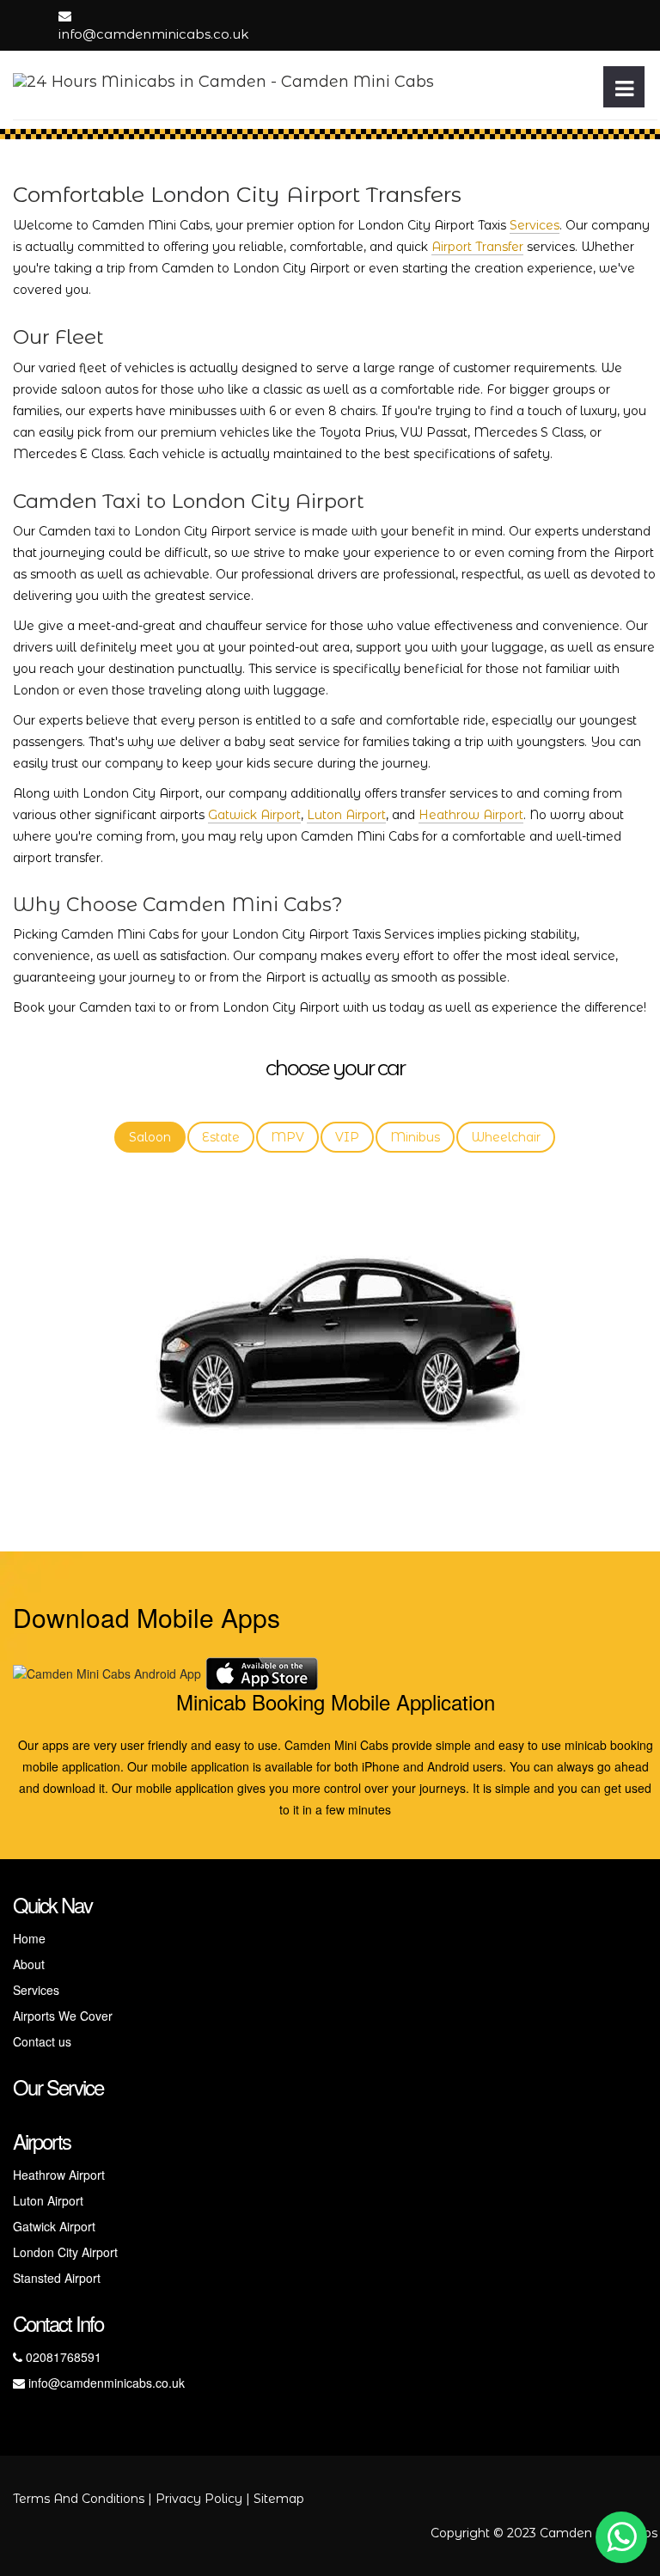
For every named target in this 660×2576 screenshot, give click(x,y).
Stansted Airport (57, 2278)
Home (29, 1938)
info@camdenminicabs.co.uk (153, 34)
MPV (287, 1137)
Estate (221, 1137)
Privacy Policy (199, 2499)
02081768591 (62, 2357)
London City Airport (65, 2252)
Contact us (42, 2041)
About (29, 1964)
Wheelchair (506, 1137)
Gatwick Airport (254, 815)
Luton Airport (346, 815)
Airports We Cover (63, 2016)
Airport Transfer (477, 247)
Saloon (150, 1137)
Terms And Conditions (79, 2499)
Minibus (415, 1137)
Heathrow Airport (471, 815)
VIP (347, 1137)
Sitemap (279, 2499)
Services (535, 225)
